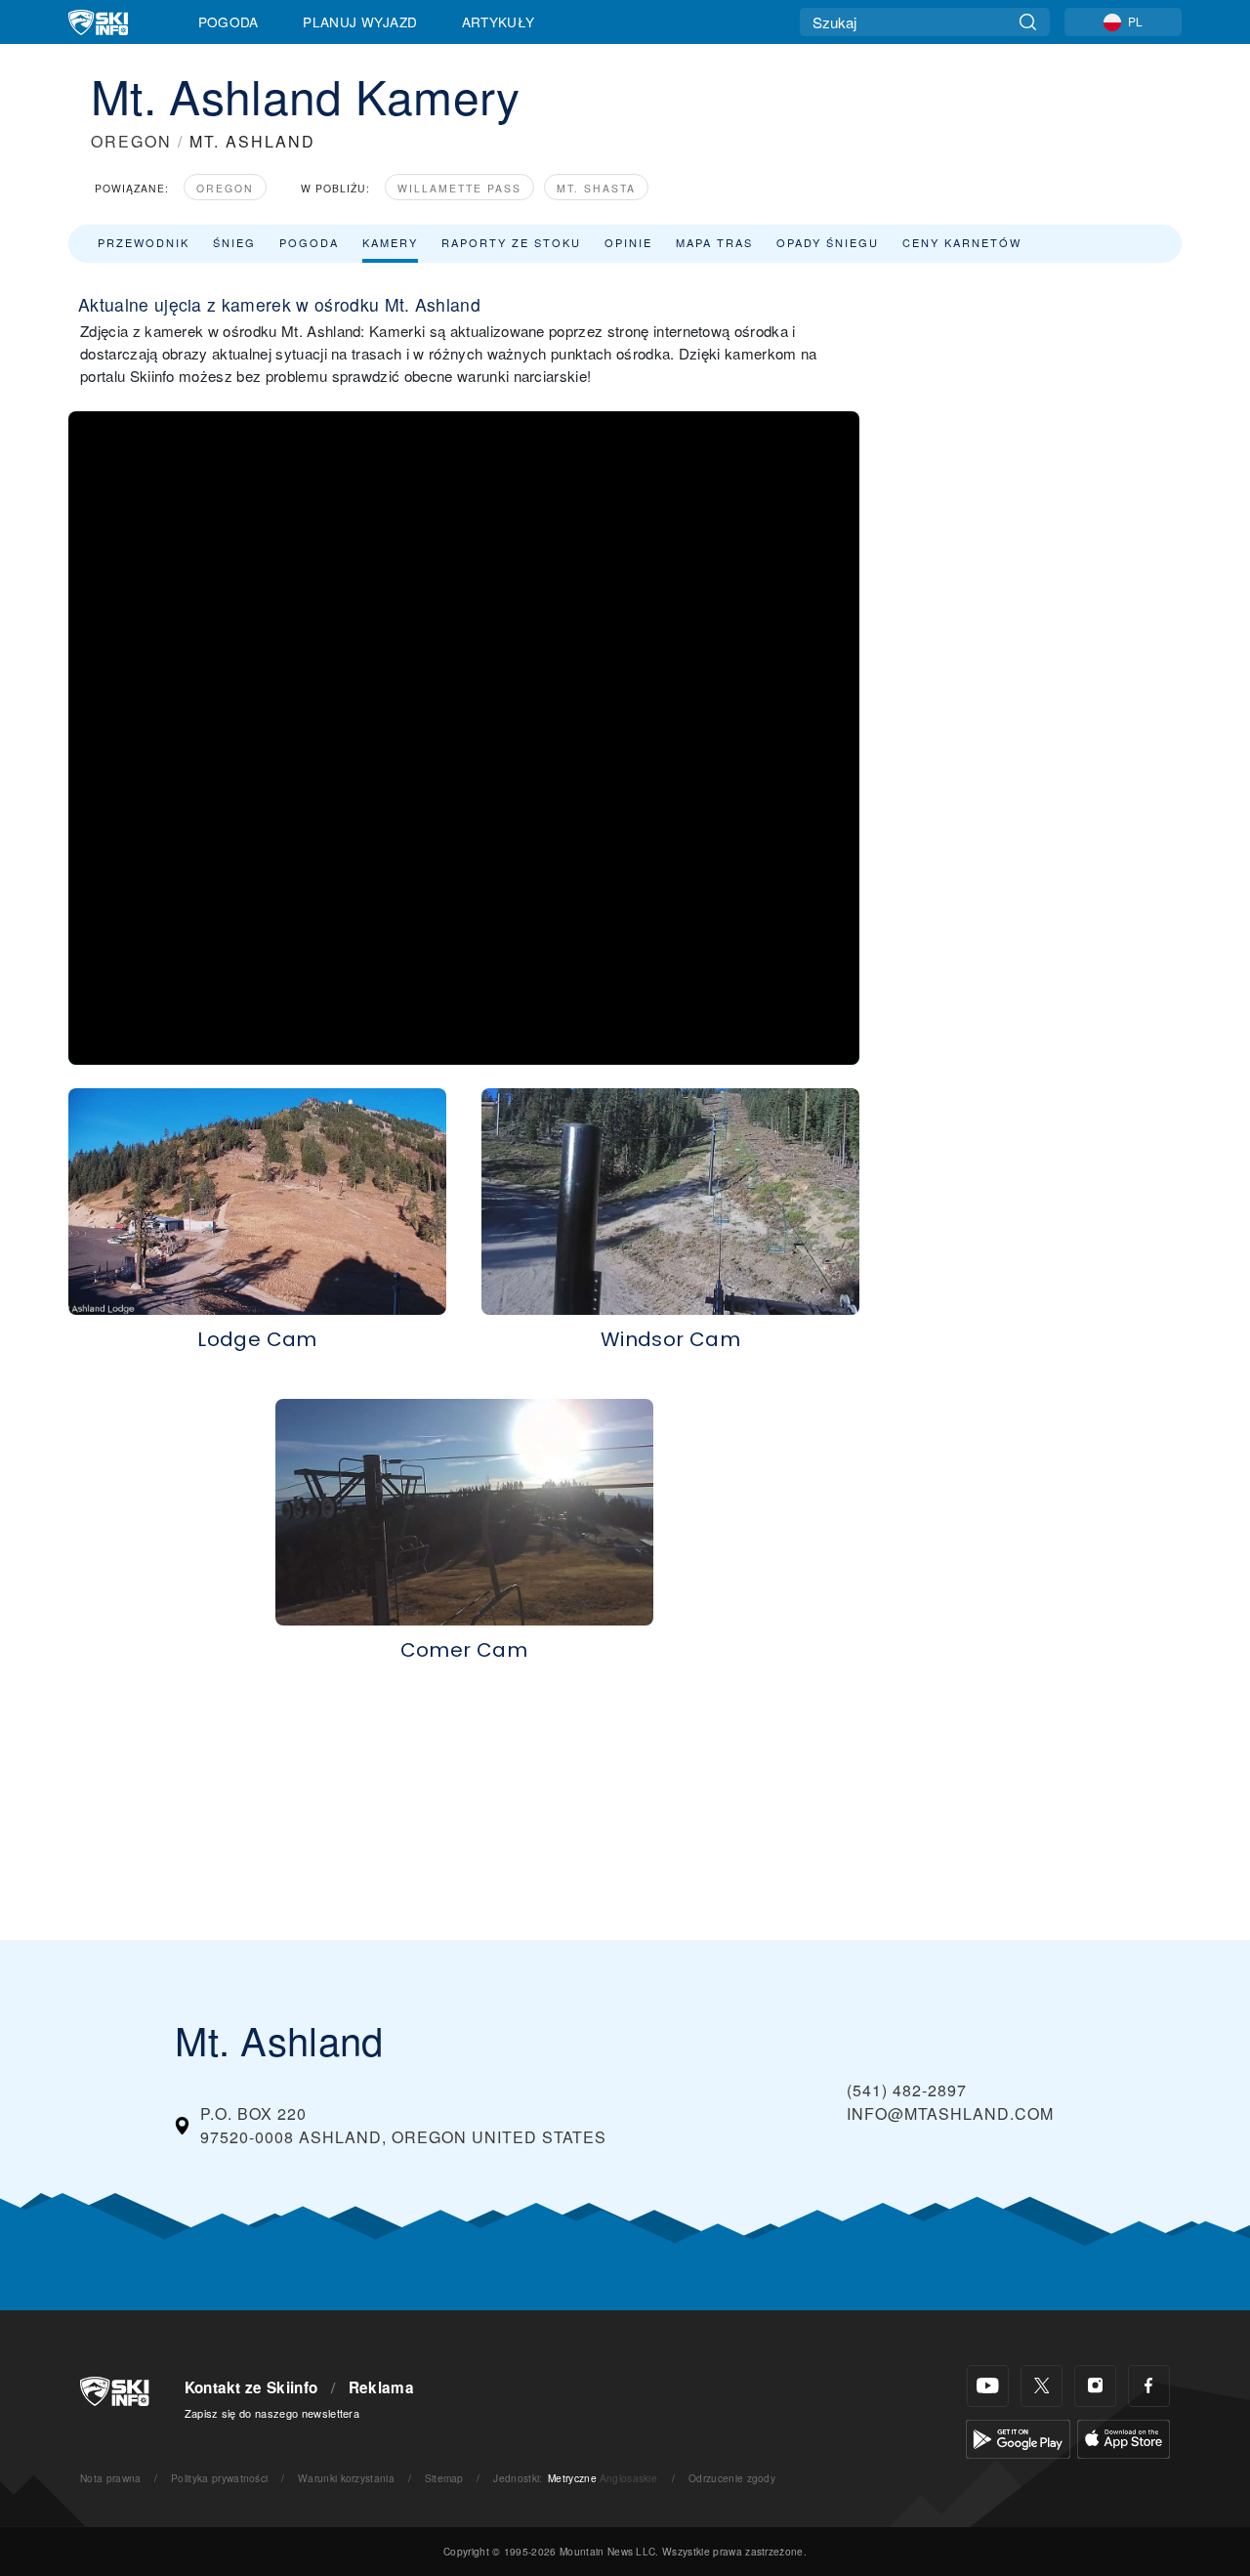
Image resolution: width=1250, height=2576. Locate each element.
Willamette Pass (459, 188)
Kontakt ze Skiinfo (251, 2387)
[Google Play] (1018, 2437)
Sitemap (444, 2478)
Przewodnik (144, 242)
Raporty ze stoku (511, 242)
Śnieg (234, 242)
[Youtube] (988, 2386)
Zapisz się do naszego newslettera (272, 2413)
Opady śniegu (828, 242)
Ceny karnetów (962, 242)
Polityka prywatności (219, 2478)
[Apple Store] (1124, 2437)
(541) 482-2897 (907, 2090)
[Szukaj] (1028, 22)
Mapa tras (714, 242)
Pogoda (229, 21)
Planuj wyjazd (360, 21)
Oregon (225, 188)
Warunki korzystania (346, 2478)
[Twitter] (1042, 2386)
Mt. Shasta (596, 188)
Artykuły (499, 21)
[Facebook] (1149, 2386)
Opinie (628, 242)
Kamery (390, 242)
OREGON (131, 141)
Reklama (381, 2387)
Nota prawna (111, 2478)
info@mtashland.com (950, 2113)
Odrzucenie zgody (732, 2478)
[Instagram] (1095, 2386)
